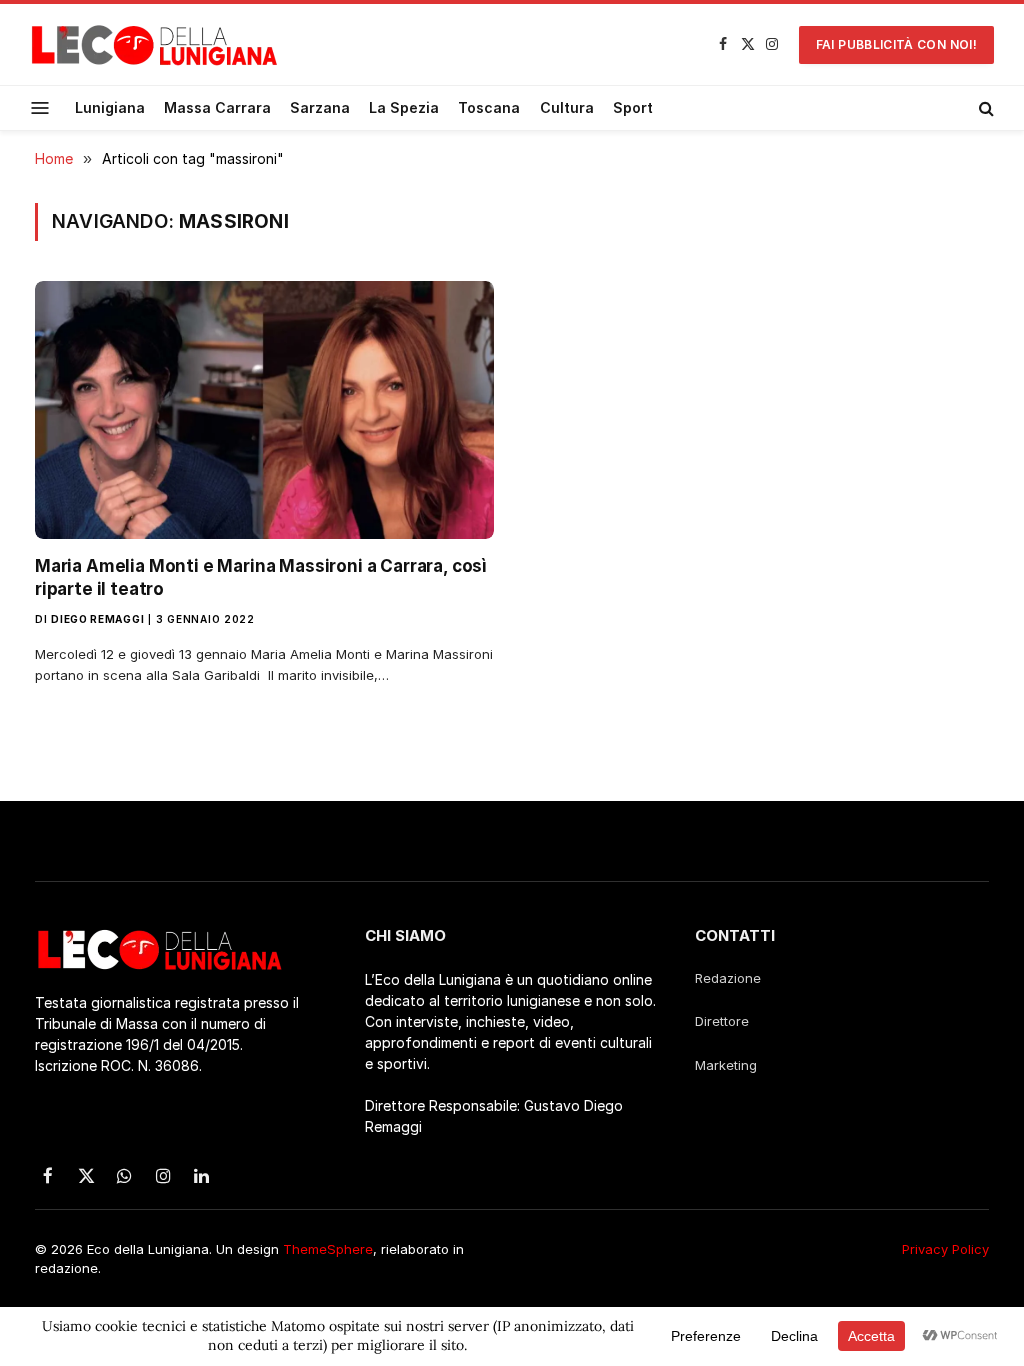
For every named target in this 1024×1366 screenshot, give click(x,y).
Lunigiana (110, 107)
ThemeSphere (328, 1249)
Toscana (489, 107)
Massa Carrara (217, 107)
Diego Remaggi (97, 619)
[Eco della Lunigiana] (155, 45)
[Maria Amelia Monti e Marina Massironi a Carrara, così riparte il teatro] (264, 410)
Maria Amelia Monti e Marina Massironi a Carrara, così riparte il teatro (261, 577)
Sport (633, 107)
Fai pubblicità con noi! (896, 44)
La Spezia (404, 107)
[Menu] (40, 107)
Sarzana (320, 107)
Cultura (567, 107)
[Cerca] (984, 108)
